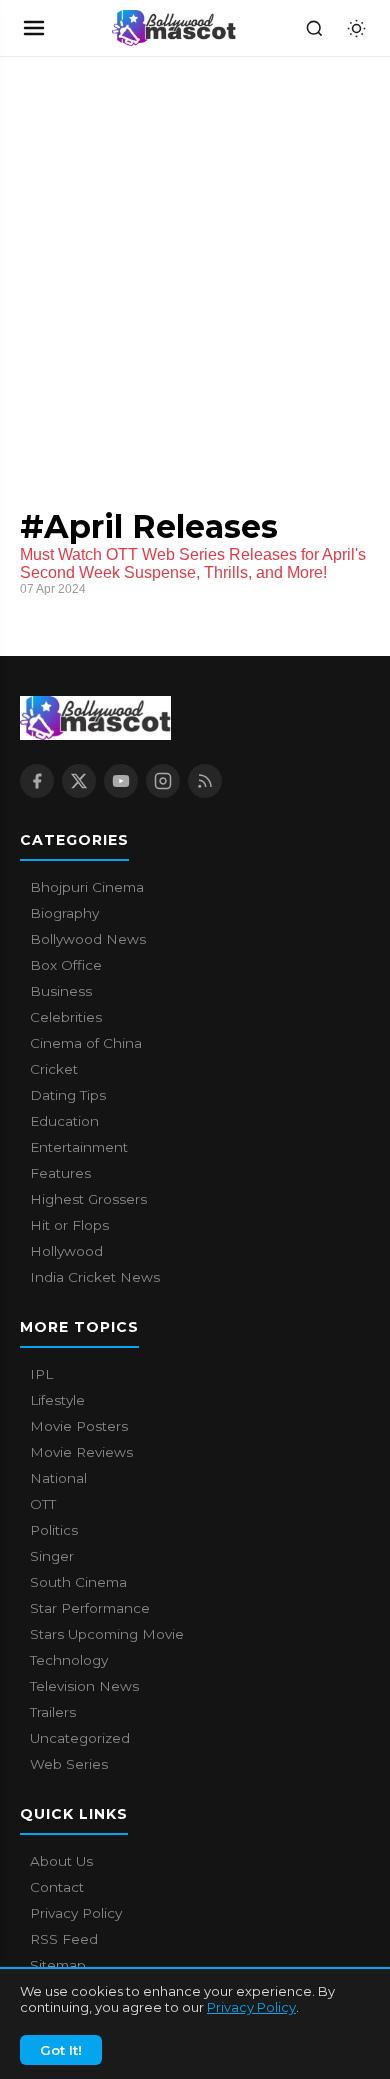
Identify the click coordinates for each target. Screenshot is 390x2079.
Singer (52, 1556)
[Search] (314, 28)
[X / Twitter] (79, 781)
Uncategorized (80, 1738)
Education (64, 1121)
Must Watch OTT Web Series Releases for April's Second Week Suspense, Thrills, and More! (193, 563)
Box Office (66, 965)
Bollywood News (88, 939)
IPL (41, 1374)
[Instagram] (163, 781)
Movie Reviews (81, 1452)
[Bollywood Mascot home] (174, 28)
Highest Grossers (88, 1199)
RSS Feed (64, 1939)
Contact (57, 1887)
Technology (69, 1660)
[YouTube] (121, 781)
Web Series (69, 1764)
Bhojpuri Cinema (87, 887)
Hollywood (66, 1251)
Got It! (61, 2050)
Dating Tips (68, 1095)
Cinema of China (86, 1043)
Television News (84, 1686)
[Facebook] (37, 781)
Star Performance (90, 1608)
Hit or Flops (69, 1225)
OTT (43, 1504)
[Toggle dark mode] (356, 28)
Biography (64, 913)
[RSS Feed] (205, 781)
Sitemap (58, 1965)
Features (60, 1173)
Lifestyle (57, 1400)
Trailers (53, 1712)
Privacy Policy (251, 2007)
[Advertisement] (150, 262)
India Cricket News (95, 1277)
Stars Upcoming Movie (107, 1634)
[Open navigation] (34, 28)
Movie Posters (79, 1426)
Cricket (54, 1069)
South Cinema (78, 1582)
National (58, 1478)
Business (61, 991)
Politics (54, 1530)
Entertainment (79, 1147)
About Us (61, 1861)
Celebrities (66, 1017)
